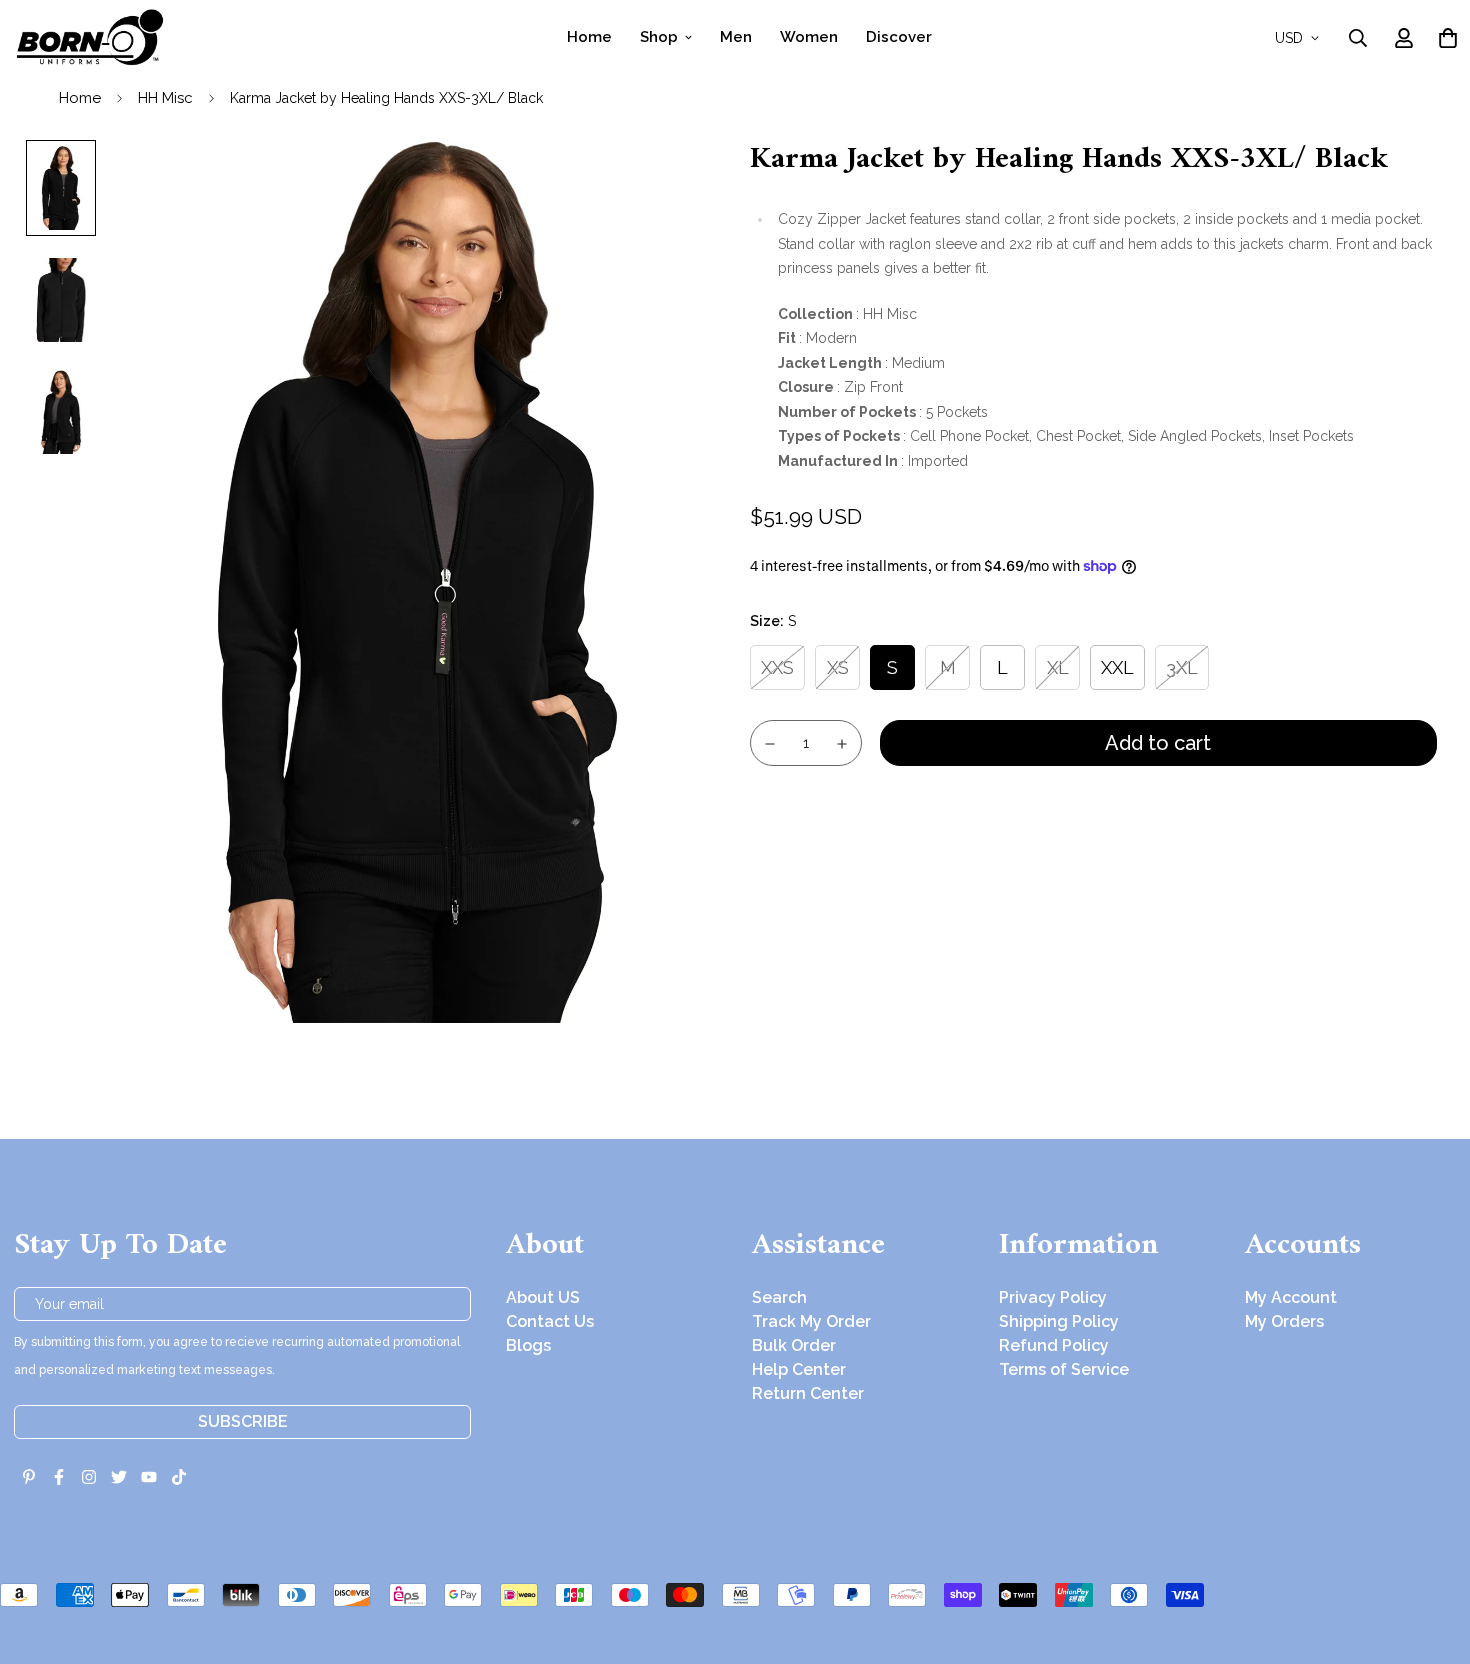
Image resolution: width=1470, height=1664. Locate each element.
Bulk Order (794, 1345)
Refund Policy (1054, 1345)
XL (1058, 666)
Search (779, 1297)
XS (838, 666)
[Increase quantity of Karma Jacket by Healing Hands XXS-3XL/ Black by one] (843, 744)
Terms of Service (1064, 1369)
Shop (659, 37)
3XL (1182, 666)
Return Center (808, 1393)
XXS (777, 666)
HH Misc (165, 98)
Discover (899, 37)
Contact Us (550, 1321)
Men (736, 37)
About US (543, 1297)
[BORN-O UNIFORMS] (89, 37)
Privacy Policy (1053, 1297)
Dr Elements (127, 1650)
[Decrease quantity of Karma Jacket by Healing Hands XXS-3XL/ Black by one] (770, 744)
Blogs (528, 1345)
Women (809, 37)
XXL (1117, 666)
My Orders (1284, 1321)
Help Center (799, 1369)
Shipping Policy (1059, 1321)
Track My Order (811, 1321)
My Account (1291, 1297)
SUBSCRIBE (243, 1421)
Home (589, 37)
